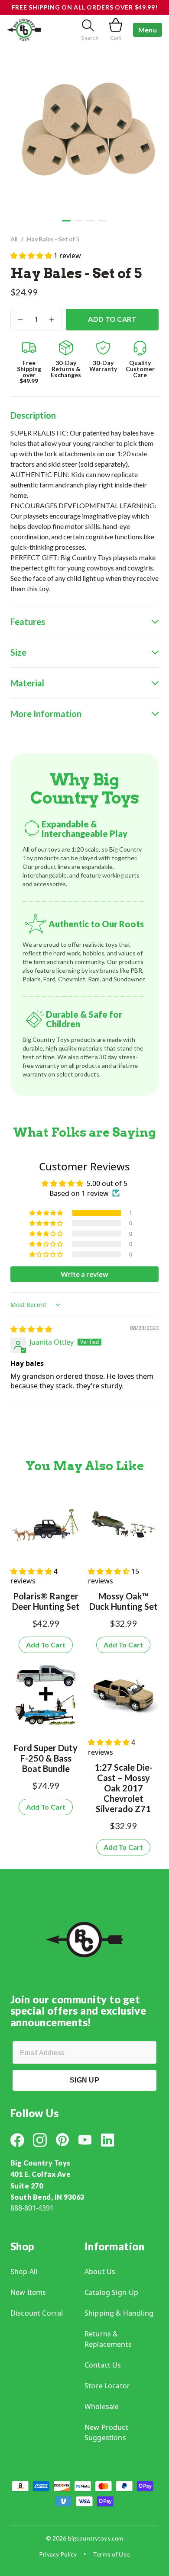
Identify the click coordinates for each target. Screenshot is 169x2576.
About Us (100, 2272)
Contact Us (103, 2365)
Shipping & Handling (119, 2313)
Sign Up (84, 2080)
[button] (66, 221)
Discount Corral (37, 2313)
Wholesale (102, 2406)
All (14, 239)
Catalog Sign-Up (111, 2292)
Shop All (24, 2272)
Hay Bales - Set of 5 (53, 239)
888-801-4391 (32, 2208)
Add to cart (112, 319)
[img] (31, 1329)
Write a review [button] (84, 1274)
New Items (28, 2292)
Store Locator (107, 2386)
